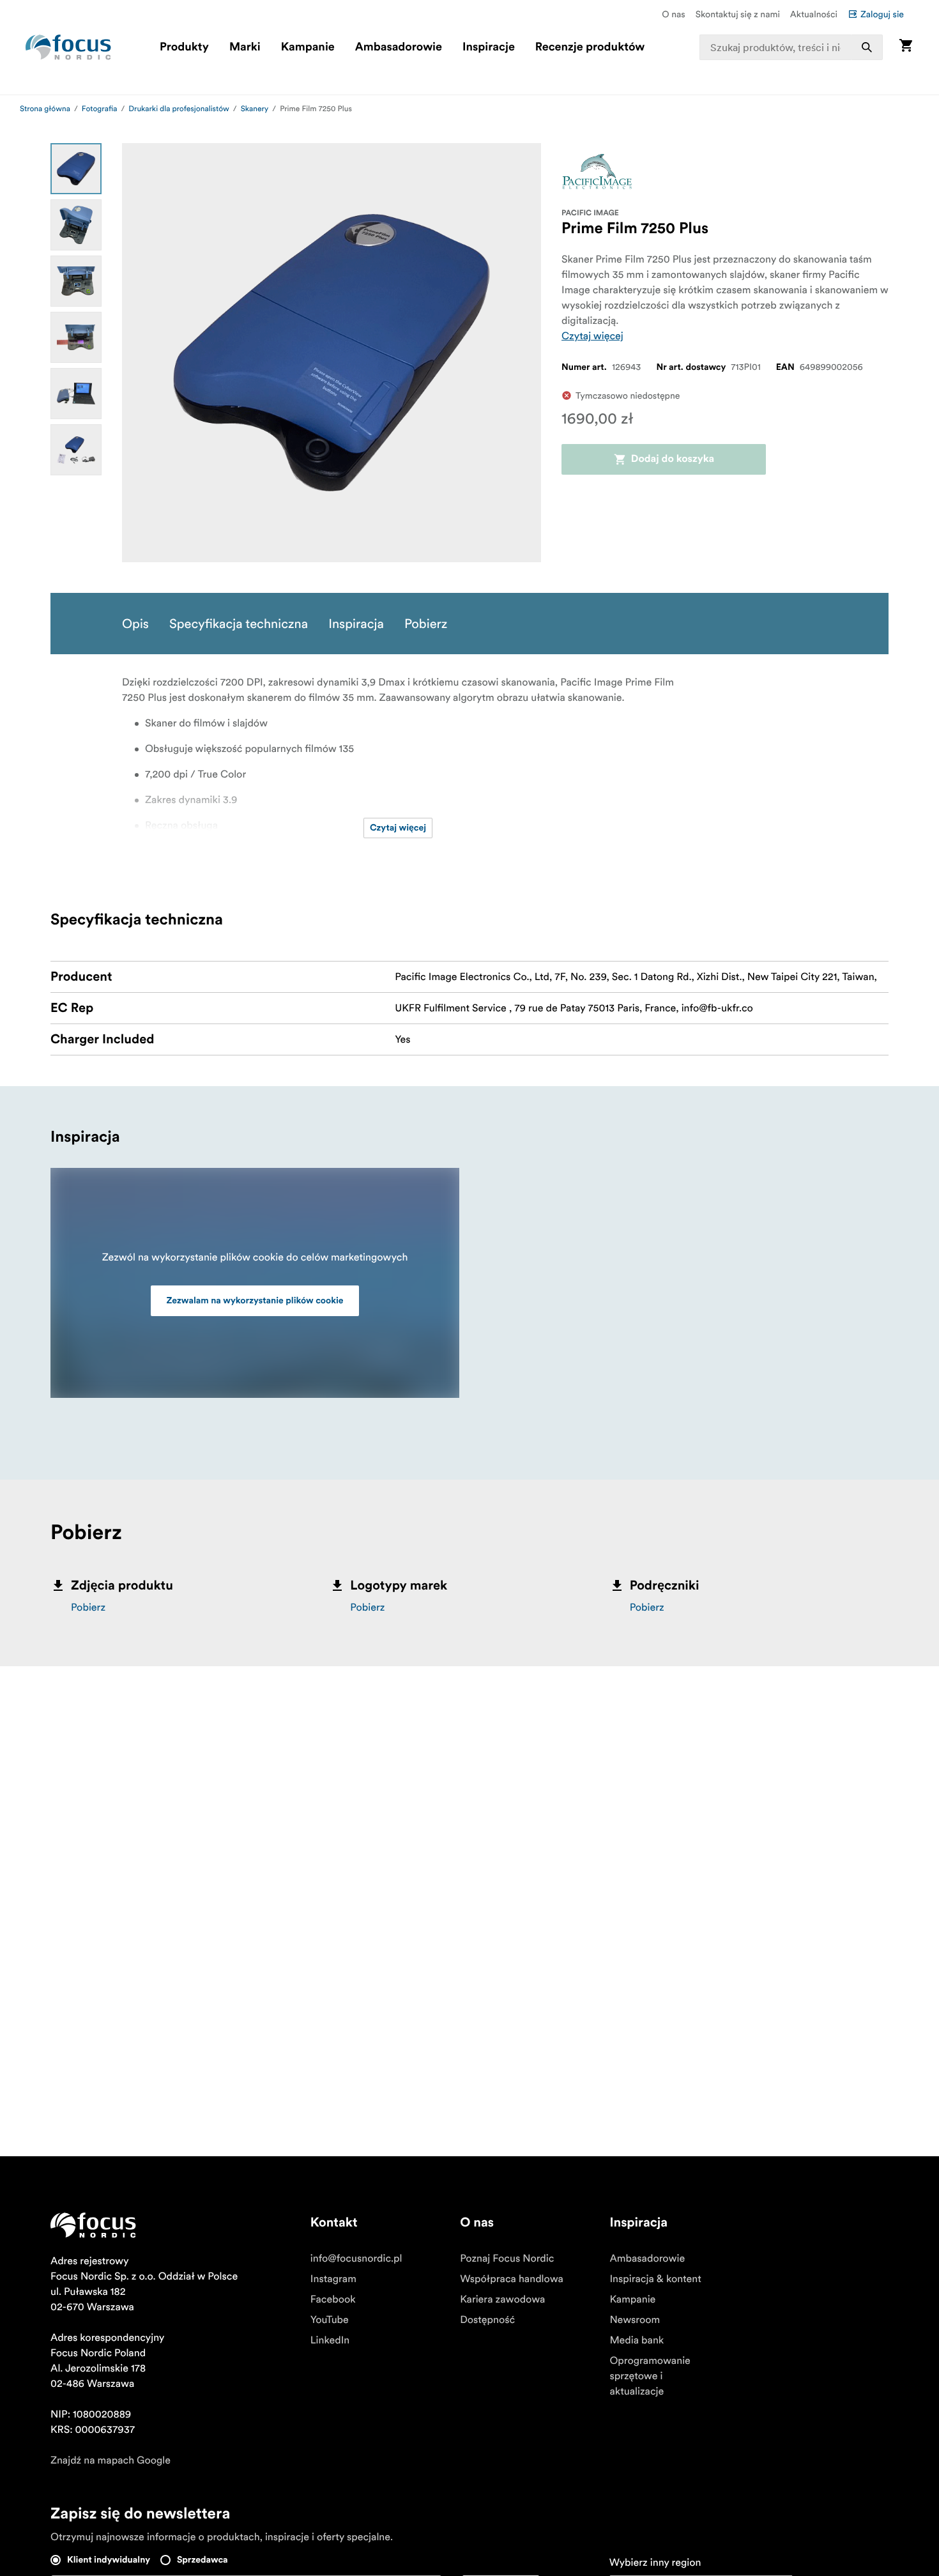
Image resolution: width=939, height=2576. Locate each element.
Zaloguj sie (882, 14)
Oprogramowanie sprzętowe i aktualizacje (650, 2376)
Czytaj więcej (592, 336)
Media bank (637, 2340)
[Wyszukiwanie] (867, 47)
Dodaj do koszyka (673, 459)
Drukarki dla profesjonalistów (179, 109)
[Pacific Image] (597, 172)
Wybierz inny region (655, 2563)
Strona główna (45, 109)
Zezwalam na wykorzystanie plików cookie (255, 1301)
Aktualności (814, 14)
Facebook (333, 2299)
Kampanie (308, 47)
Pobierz (88, 1607)
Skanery (255, 109)
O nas (673, 14)
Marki (245, 47)
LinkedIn (330, 2340)
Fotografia (100, 109)
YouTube (330, 2320)
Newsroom (635, 2320)
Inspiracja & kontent (655, 2279)
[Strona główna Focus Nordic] (68, 47)
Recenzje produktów (590, 47)
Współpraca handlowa (512, 2279)
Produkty (184, 47)
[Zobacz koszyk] (906, 47)
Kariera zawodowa (502, 2299)
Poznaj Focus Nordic (507, 2258)
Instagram (333, 2279)
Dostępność (487, 2320)
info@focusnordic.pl (356, 2258)
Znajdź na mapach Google (111, 2460)
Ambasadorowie (399, 47)
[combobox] (791, 47)
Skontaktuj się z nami (738, 14)
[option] (76, 169)
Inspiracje (489, 47)
